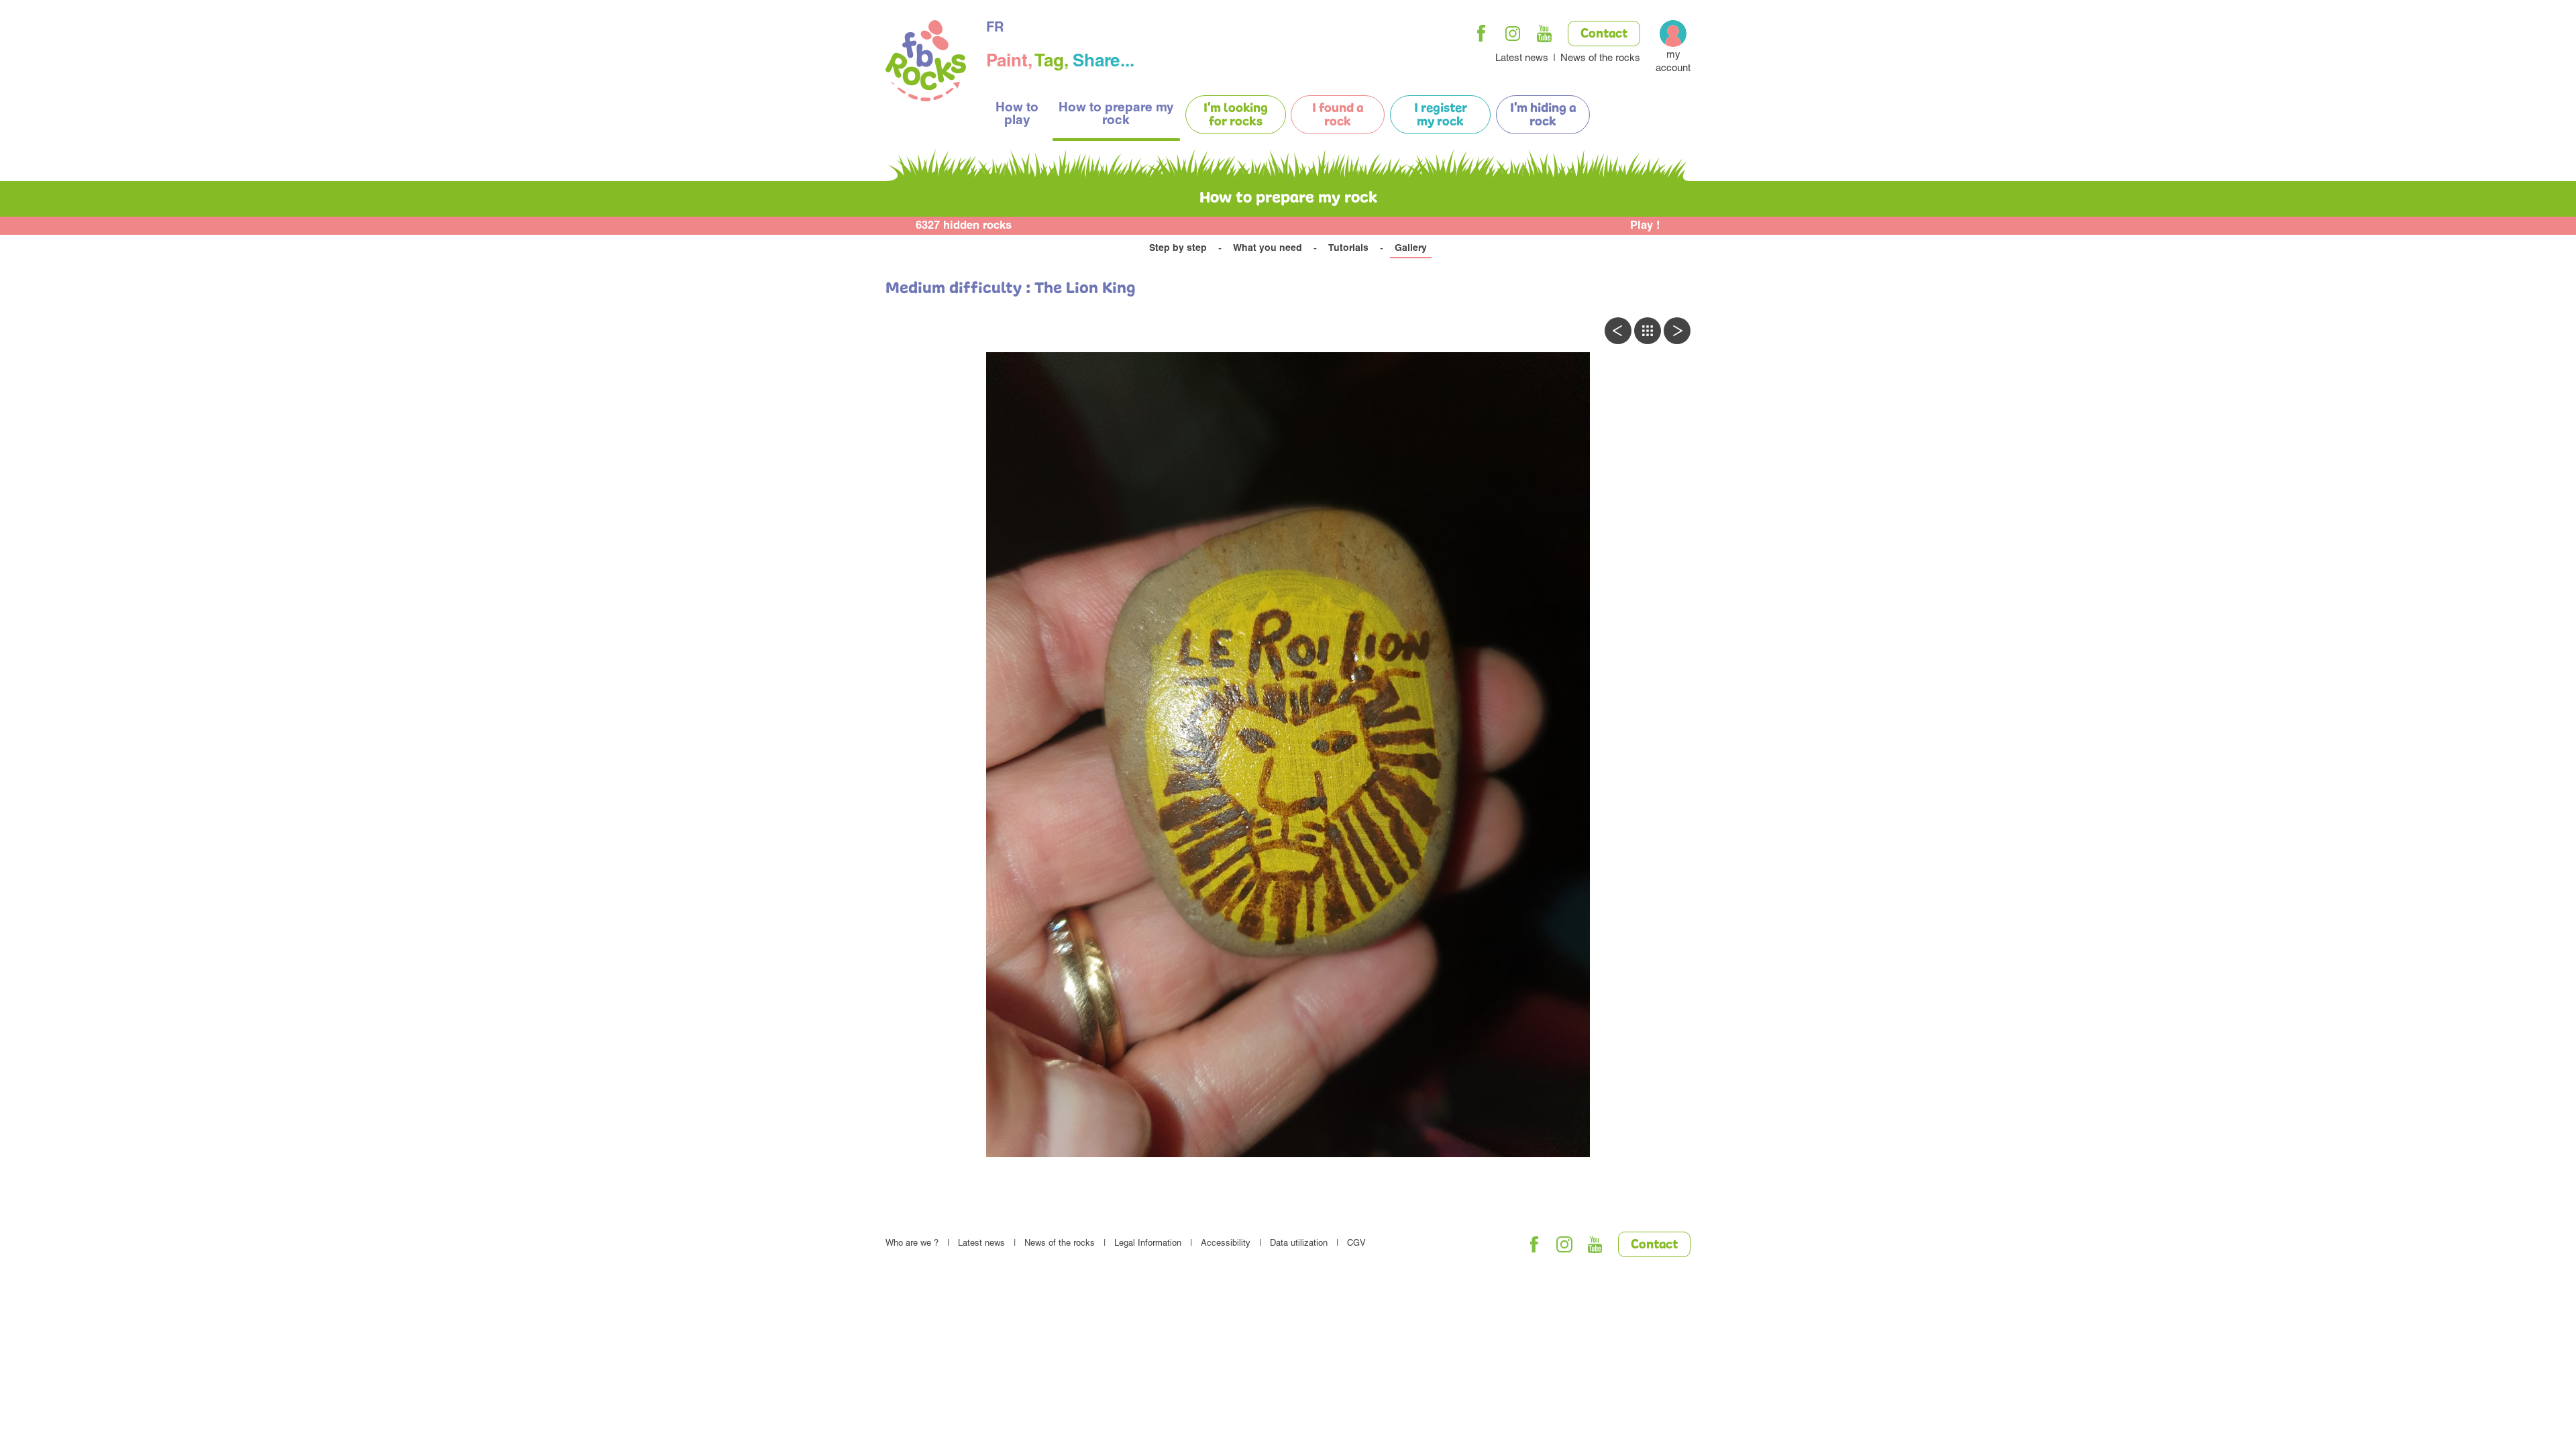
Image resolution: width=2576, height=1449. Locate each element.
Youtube (1544, 34)
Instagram (1513, 34)
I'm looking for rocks (1236, 115)
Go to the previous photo (1618, 331)
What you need (1268, 249)
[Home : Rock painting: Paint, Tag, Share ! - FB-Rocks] (926, 63)
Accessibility (1226, 1244)
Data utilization (1299, 1244)
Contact (1604, 34)
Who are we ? (912, 1244)
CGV (1356, 1244)
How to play (1017, 115)
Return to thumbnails (1648, 331)
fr (995, 29)
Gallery (1411, 249)
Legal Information (1148, 1244)
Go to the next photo (1677, 331)
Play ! (1645, 226)
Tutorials (1348, 249)
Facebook (1481, 34)
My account (1673, 62)
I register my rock (1441, 115)
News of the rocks (1600, 59)
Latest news (1522, 59)
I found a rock (1338, 115)
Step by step (1178, 249)
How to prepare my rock (1116, 115)
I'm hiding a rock (1543, 115)
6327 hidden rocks (964, 226)
